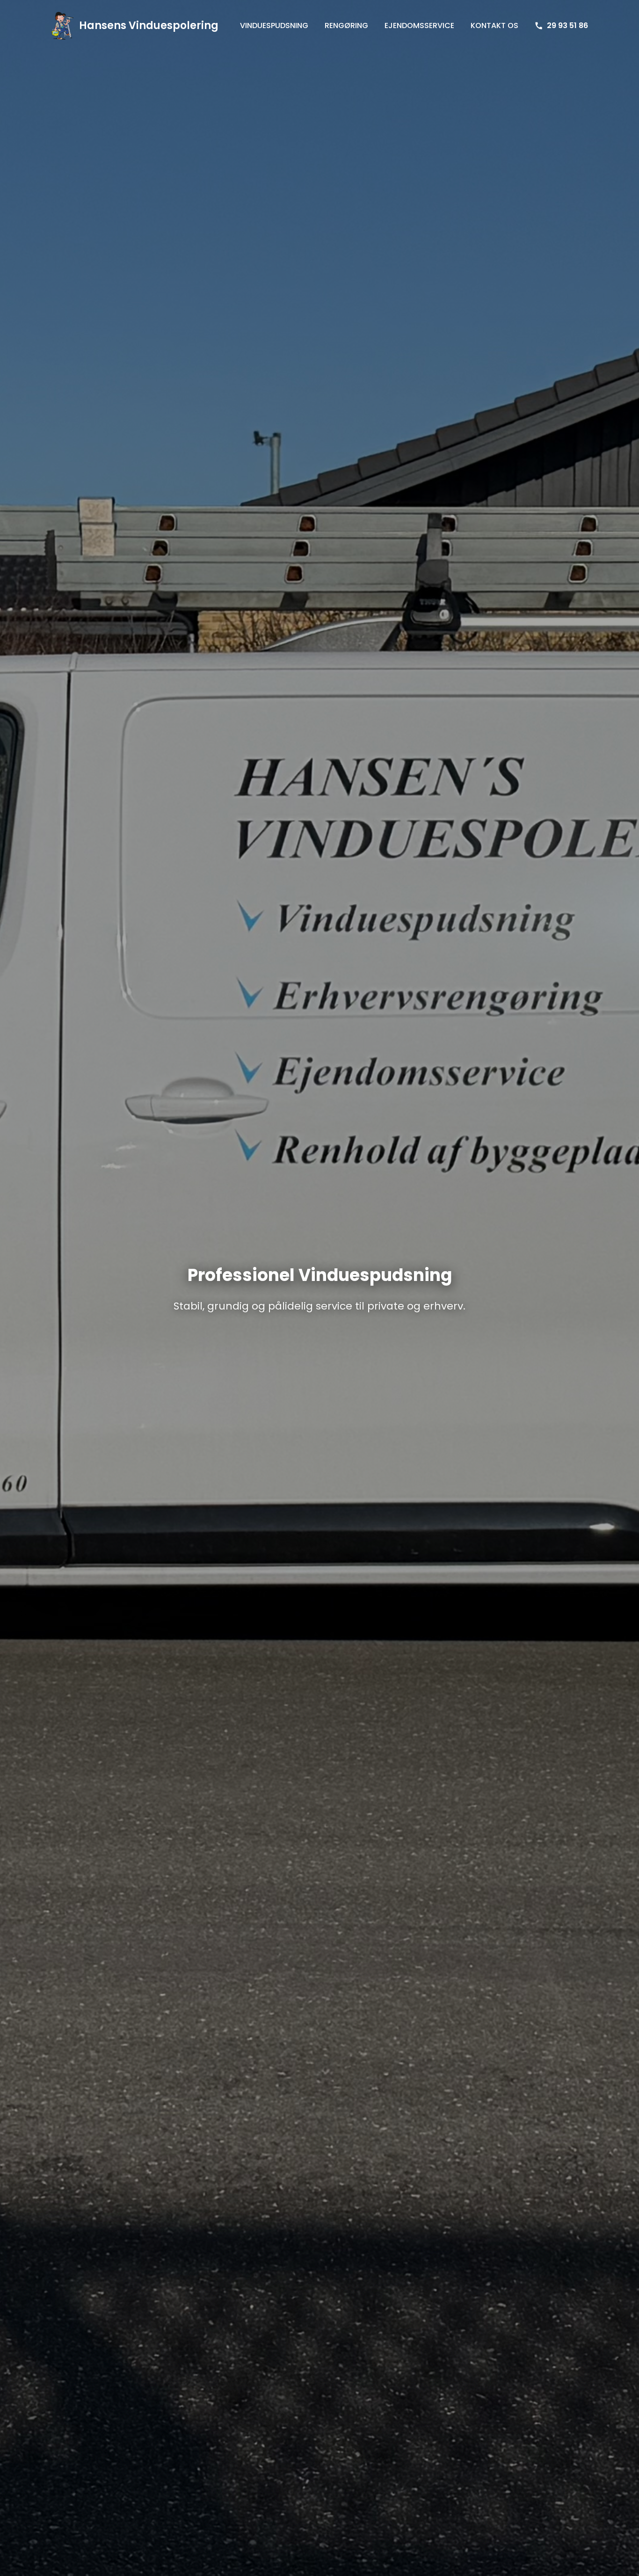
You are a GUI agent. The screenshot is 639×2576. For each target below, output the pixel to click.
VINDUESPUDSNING (274, 25)
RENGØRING (346, 25)
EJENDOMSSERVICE (419, 25)
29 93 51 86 (567, 25)
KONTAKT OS (494, 25)
